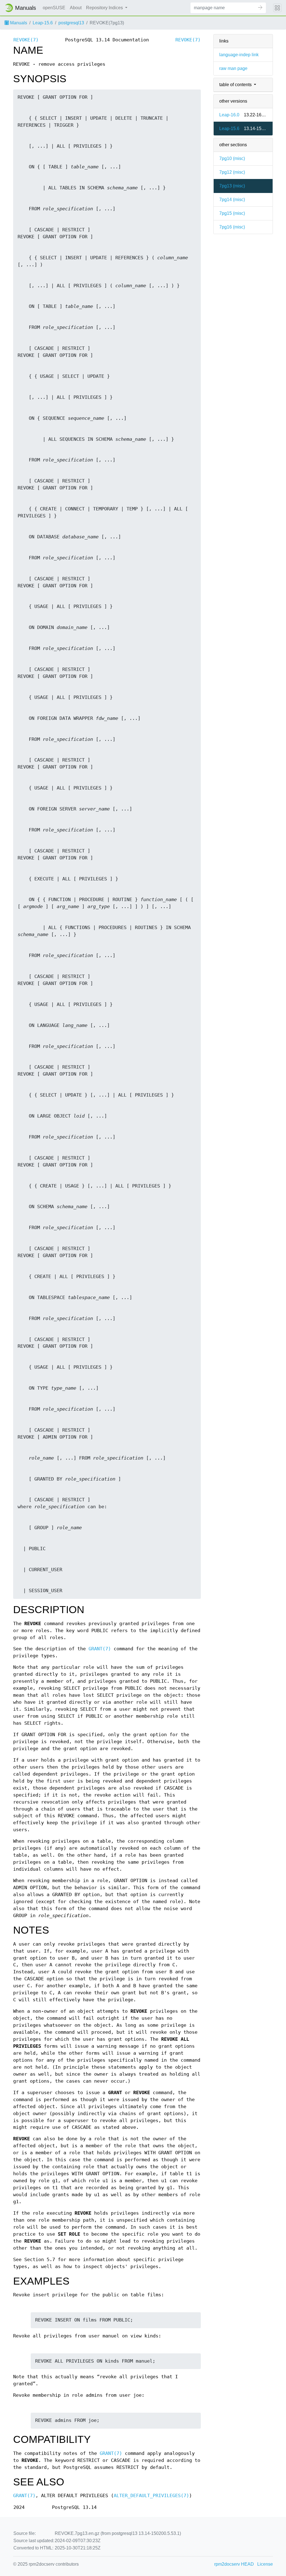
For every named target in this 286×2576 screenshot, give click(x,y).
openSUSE (54, 8)
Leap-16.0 (229, 115)
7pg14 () (232, 200)
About (76, 8)
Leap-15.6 (43, 23)
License (265, 2564)
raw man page (233, 68)
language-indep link (239, 55)
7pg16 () (232, 227)
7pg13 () (232, 186)
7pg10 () (232, 158)
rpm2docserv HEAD (234, 2564)
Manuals (18, 23)
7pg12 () (232, 172)
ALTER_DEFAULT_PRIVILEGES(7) (151, 2496)
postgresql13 (71, 23)
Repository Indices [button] (105, 8)
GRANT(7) (100, 1649)
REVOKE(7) (26, 40)
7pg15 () (232, 213)
